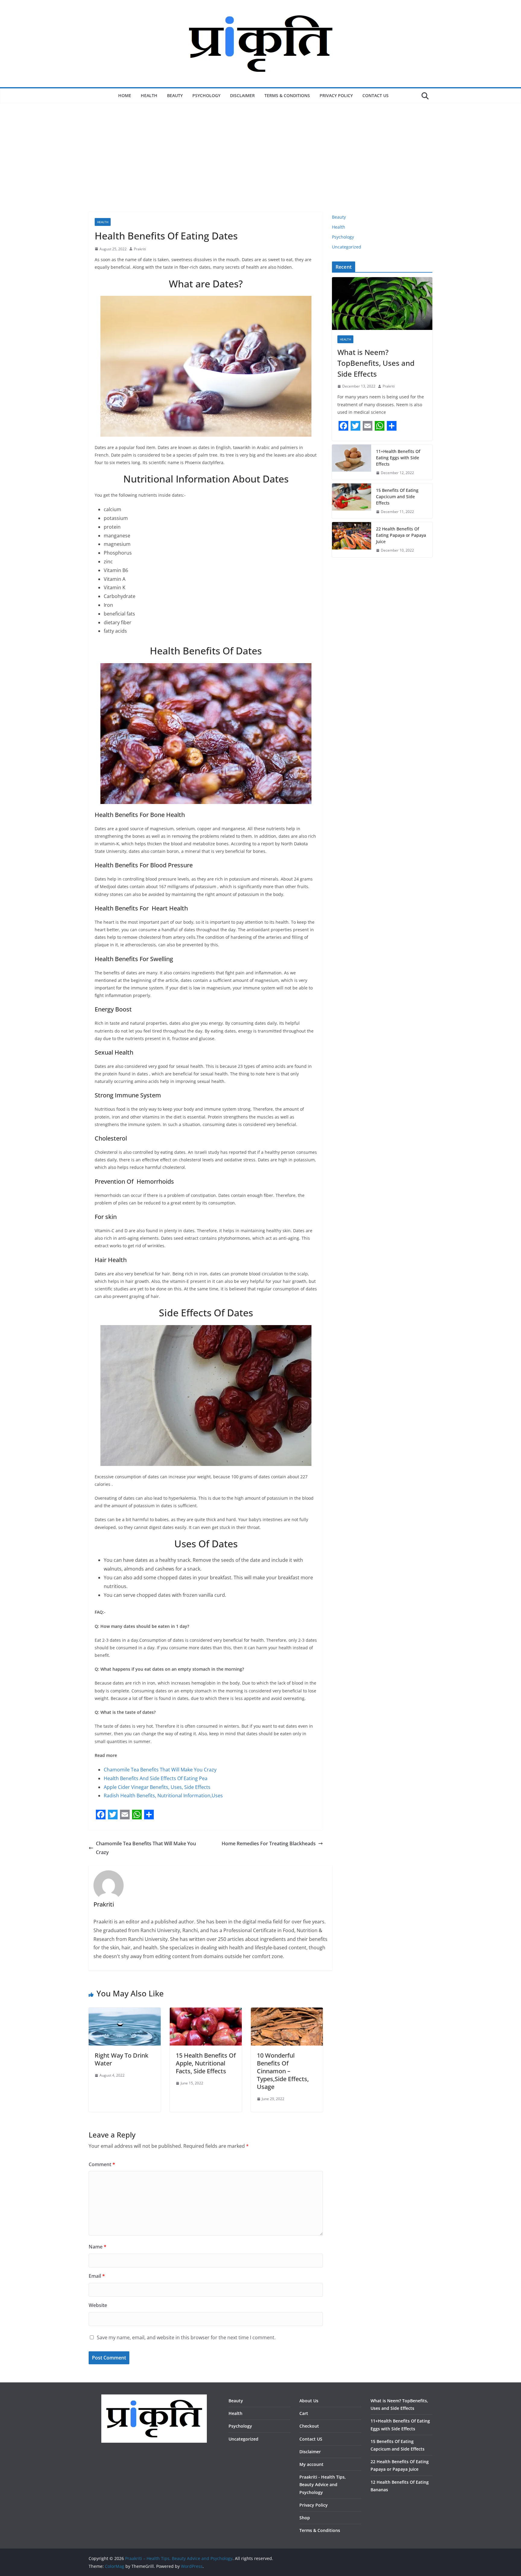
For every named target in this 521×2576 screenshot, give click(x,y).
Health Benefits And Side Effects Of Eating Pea (156, 1778)
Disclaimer (242, 95)
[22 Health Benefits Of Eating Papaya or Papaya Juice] (352, 540)
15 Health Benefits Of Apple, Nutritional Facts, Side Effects (206, 2063)
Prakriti (140, 249)
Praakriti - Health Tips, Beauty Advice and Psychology (323, 2484)
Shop (305, 2518)
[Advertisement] (260, 167)
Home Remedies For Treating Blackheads (269, 1843)
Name (98, 2247)
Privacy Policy (336, 95)
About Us (309, 2401)
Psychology (206, 95)
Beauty (175, 95)
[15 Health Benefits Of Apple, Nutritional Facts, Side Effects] (206, 2012)
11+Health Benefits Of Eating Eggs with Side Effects (398, 458)
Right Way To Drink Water (122, 2059)
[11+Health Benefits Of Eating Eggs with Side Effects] (352, 462)
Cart (304, 2413)
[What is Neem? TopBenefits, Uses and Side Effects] (382, 304)
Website (98, 2305)
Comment (102, 2164)
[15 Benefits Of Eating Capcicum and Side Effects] (352, 501)
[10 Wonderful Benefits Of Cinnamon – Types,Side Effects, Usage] (287, 2012)
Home (125, 95)
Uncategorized (347, 247)
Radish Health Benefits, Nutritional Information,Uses (163, 1796)
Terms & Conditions (287, 95)
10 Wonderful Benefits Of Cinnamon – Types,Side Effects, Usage (283, 2071)
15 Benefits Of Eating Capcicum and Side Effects (397, 497)
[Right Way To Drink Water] (125, 2012)
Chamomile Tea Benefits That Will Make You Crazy (160, 1770)
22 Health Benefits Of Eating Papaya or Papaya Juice (401, 535)
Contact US (376, 95)
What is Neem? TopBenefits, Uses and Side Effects (376, 363)
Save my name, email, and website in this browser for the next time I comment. (186, 2337)
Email (97, 2276)
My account (311, 2464)
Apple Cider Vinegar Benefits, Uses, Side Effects (157, 1787)
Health (149, 95)
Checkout (309, 2426)
